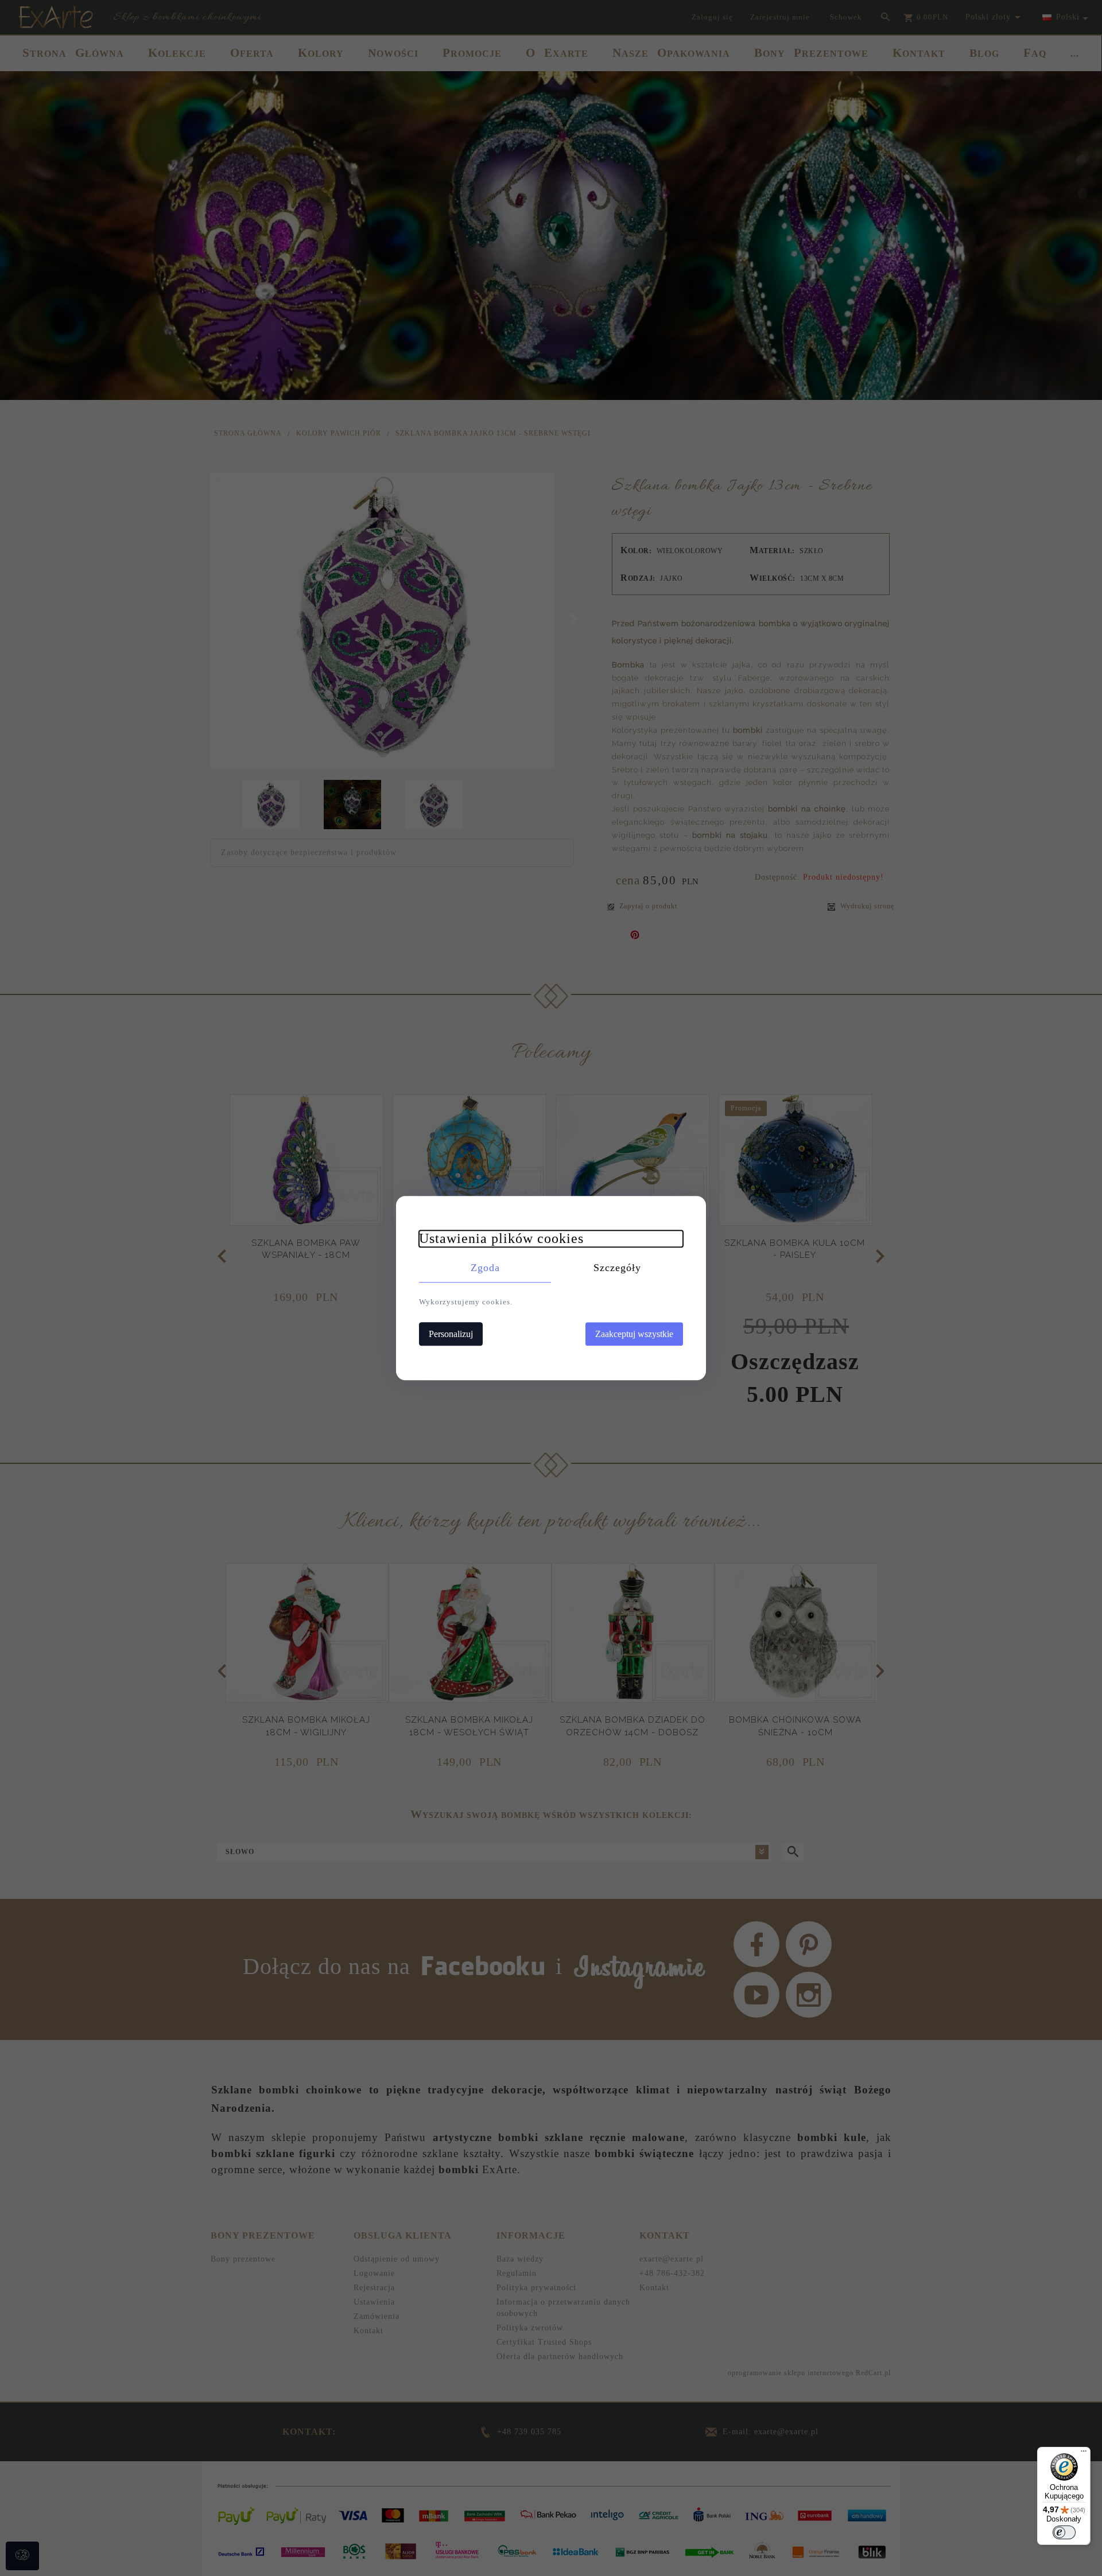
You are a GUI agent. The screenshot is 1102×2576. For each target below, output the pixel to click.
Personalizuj (451, 1334)
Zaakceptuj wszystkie (634, 1334)
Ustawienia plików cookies (501, 1238)
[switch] (1064, 2532)
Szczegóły (617, 1268)
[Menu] (1084, 2454)
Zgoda (485, 1268)
